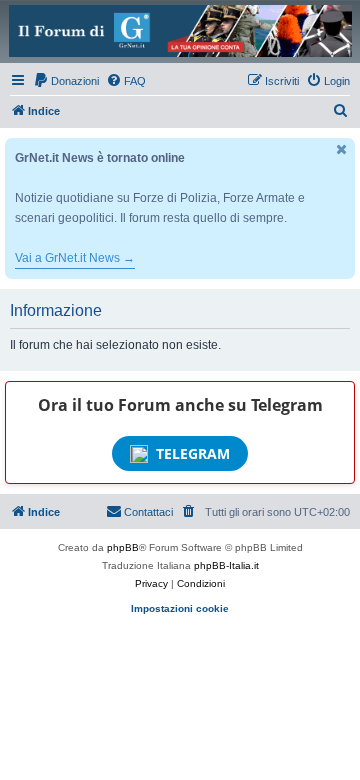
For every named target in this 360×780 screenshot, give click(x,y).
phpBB (123, 547)
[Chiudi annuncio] (342, 149)
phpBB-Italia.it (226, 565)
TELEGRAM (193, 453)
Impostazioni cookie (180, 608)
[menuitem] (66, 81)
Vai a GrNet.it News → (75, 258)
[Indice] (180, 31)
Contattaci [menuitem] (148, 512)
